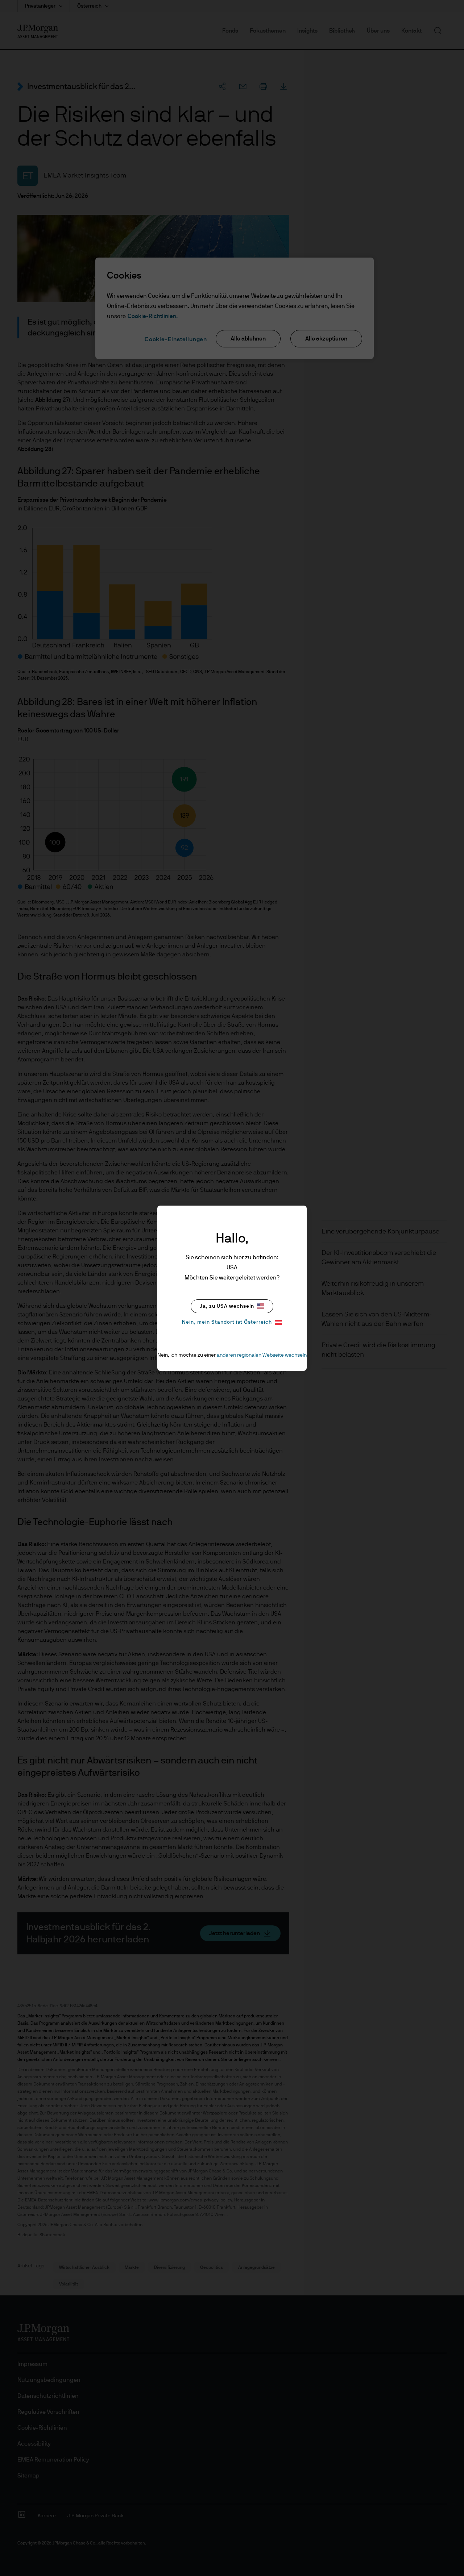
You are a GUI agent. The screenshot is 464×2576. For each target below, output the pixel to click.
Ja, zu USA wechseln (227, 1306)
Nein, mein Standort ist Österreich (227, 1322)
